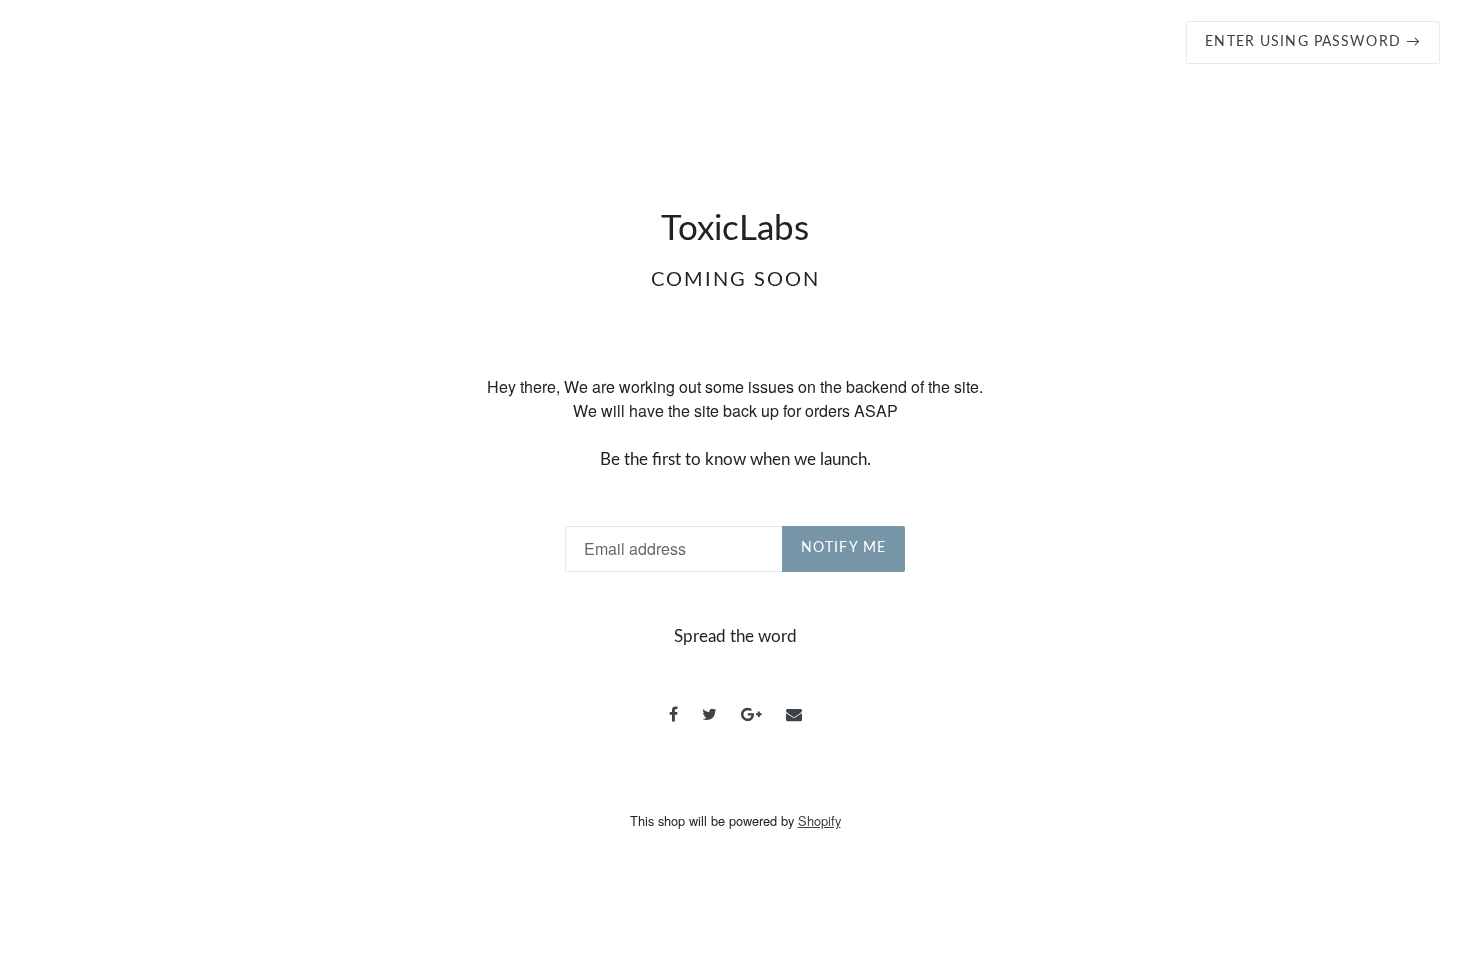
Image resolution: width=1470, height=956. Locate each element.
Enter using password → (1313, 42)
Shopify (819, 820)
